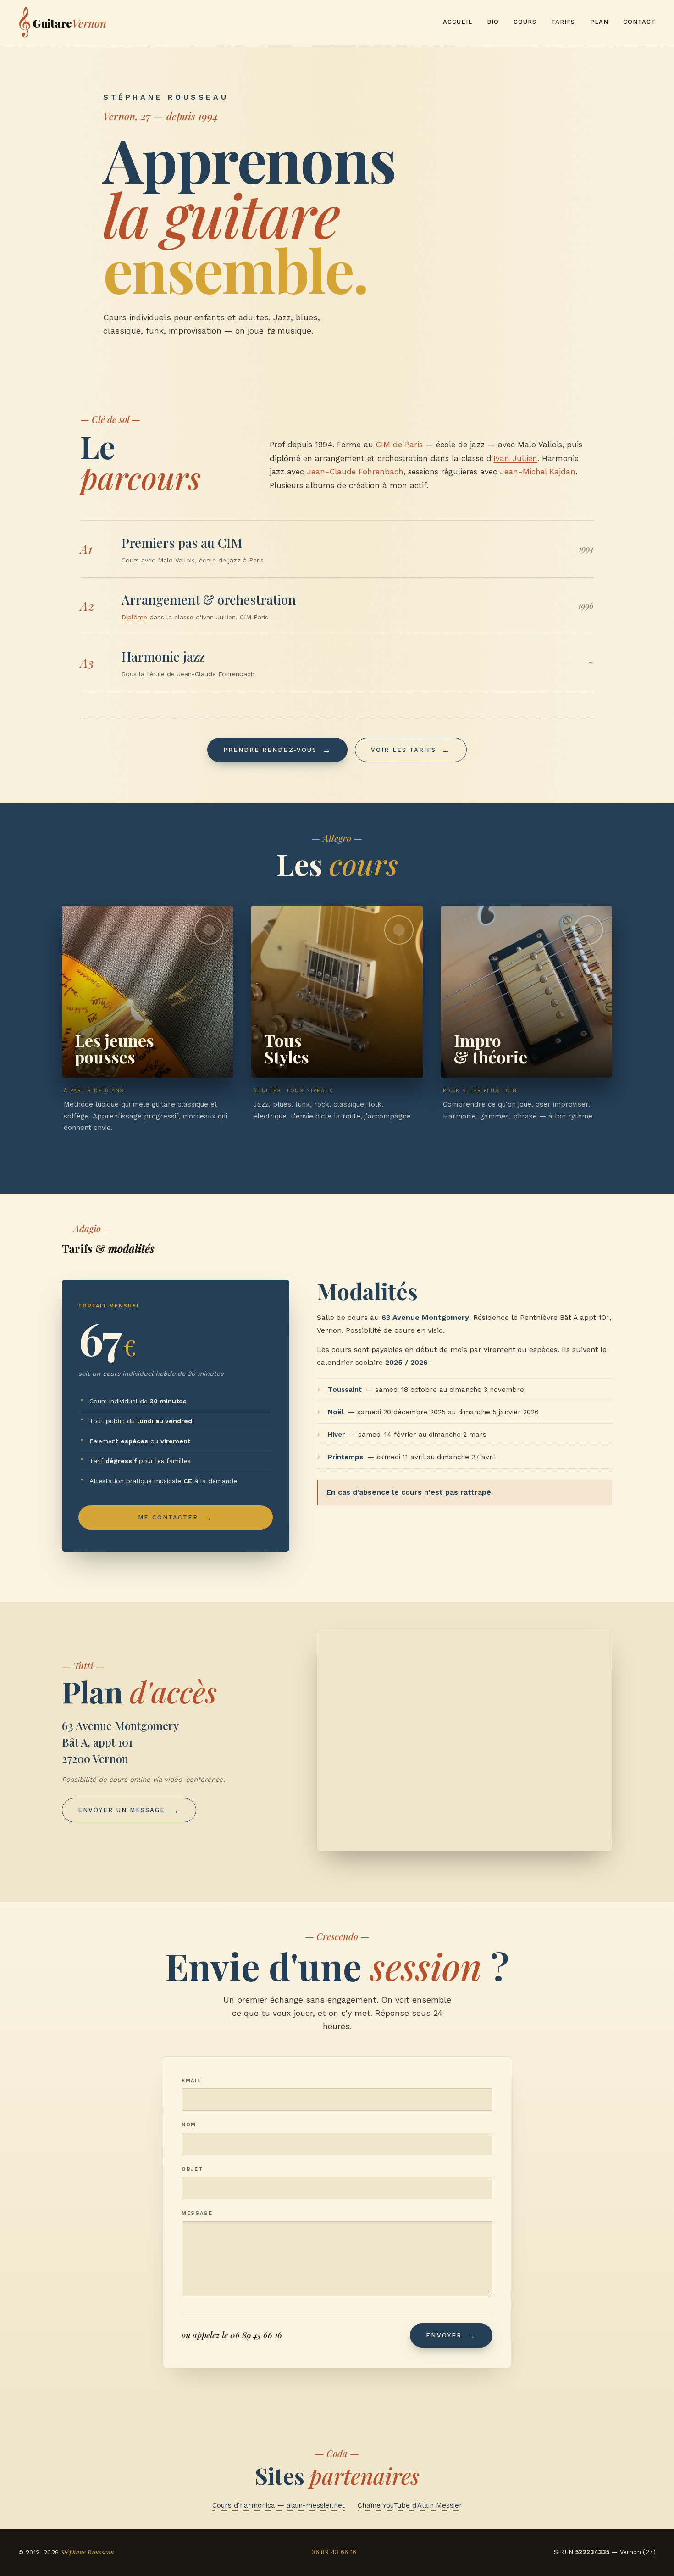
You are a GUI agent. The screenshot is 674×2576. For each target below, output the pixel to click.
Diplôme (134, 617)
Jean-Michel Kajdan (538, 472)
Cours (525, 22)
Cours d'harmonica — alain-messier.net (279, 2505)
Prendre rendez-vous (270, 750)
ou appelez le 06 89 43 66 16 (232, 2335)
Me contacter (168, 1517)
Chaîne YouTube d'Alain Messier (410, 2505)
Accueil (458, 22)
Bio (493, 22)
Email (191, 2081)
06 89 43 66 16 (334, 2552)
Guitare (62, 22)
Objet (192, 2169)
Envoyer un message (122, 1810)
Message (197, 2213)
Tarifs (563, 22)
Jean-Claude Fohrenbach (355, 472)
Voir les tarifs (403, 750)
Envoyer (444, 2335)
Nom (189, 2125)
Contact (639, 22)
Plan (599, 22)
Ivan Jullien (515, 458)
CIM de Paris (399, 445)
